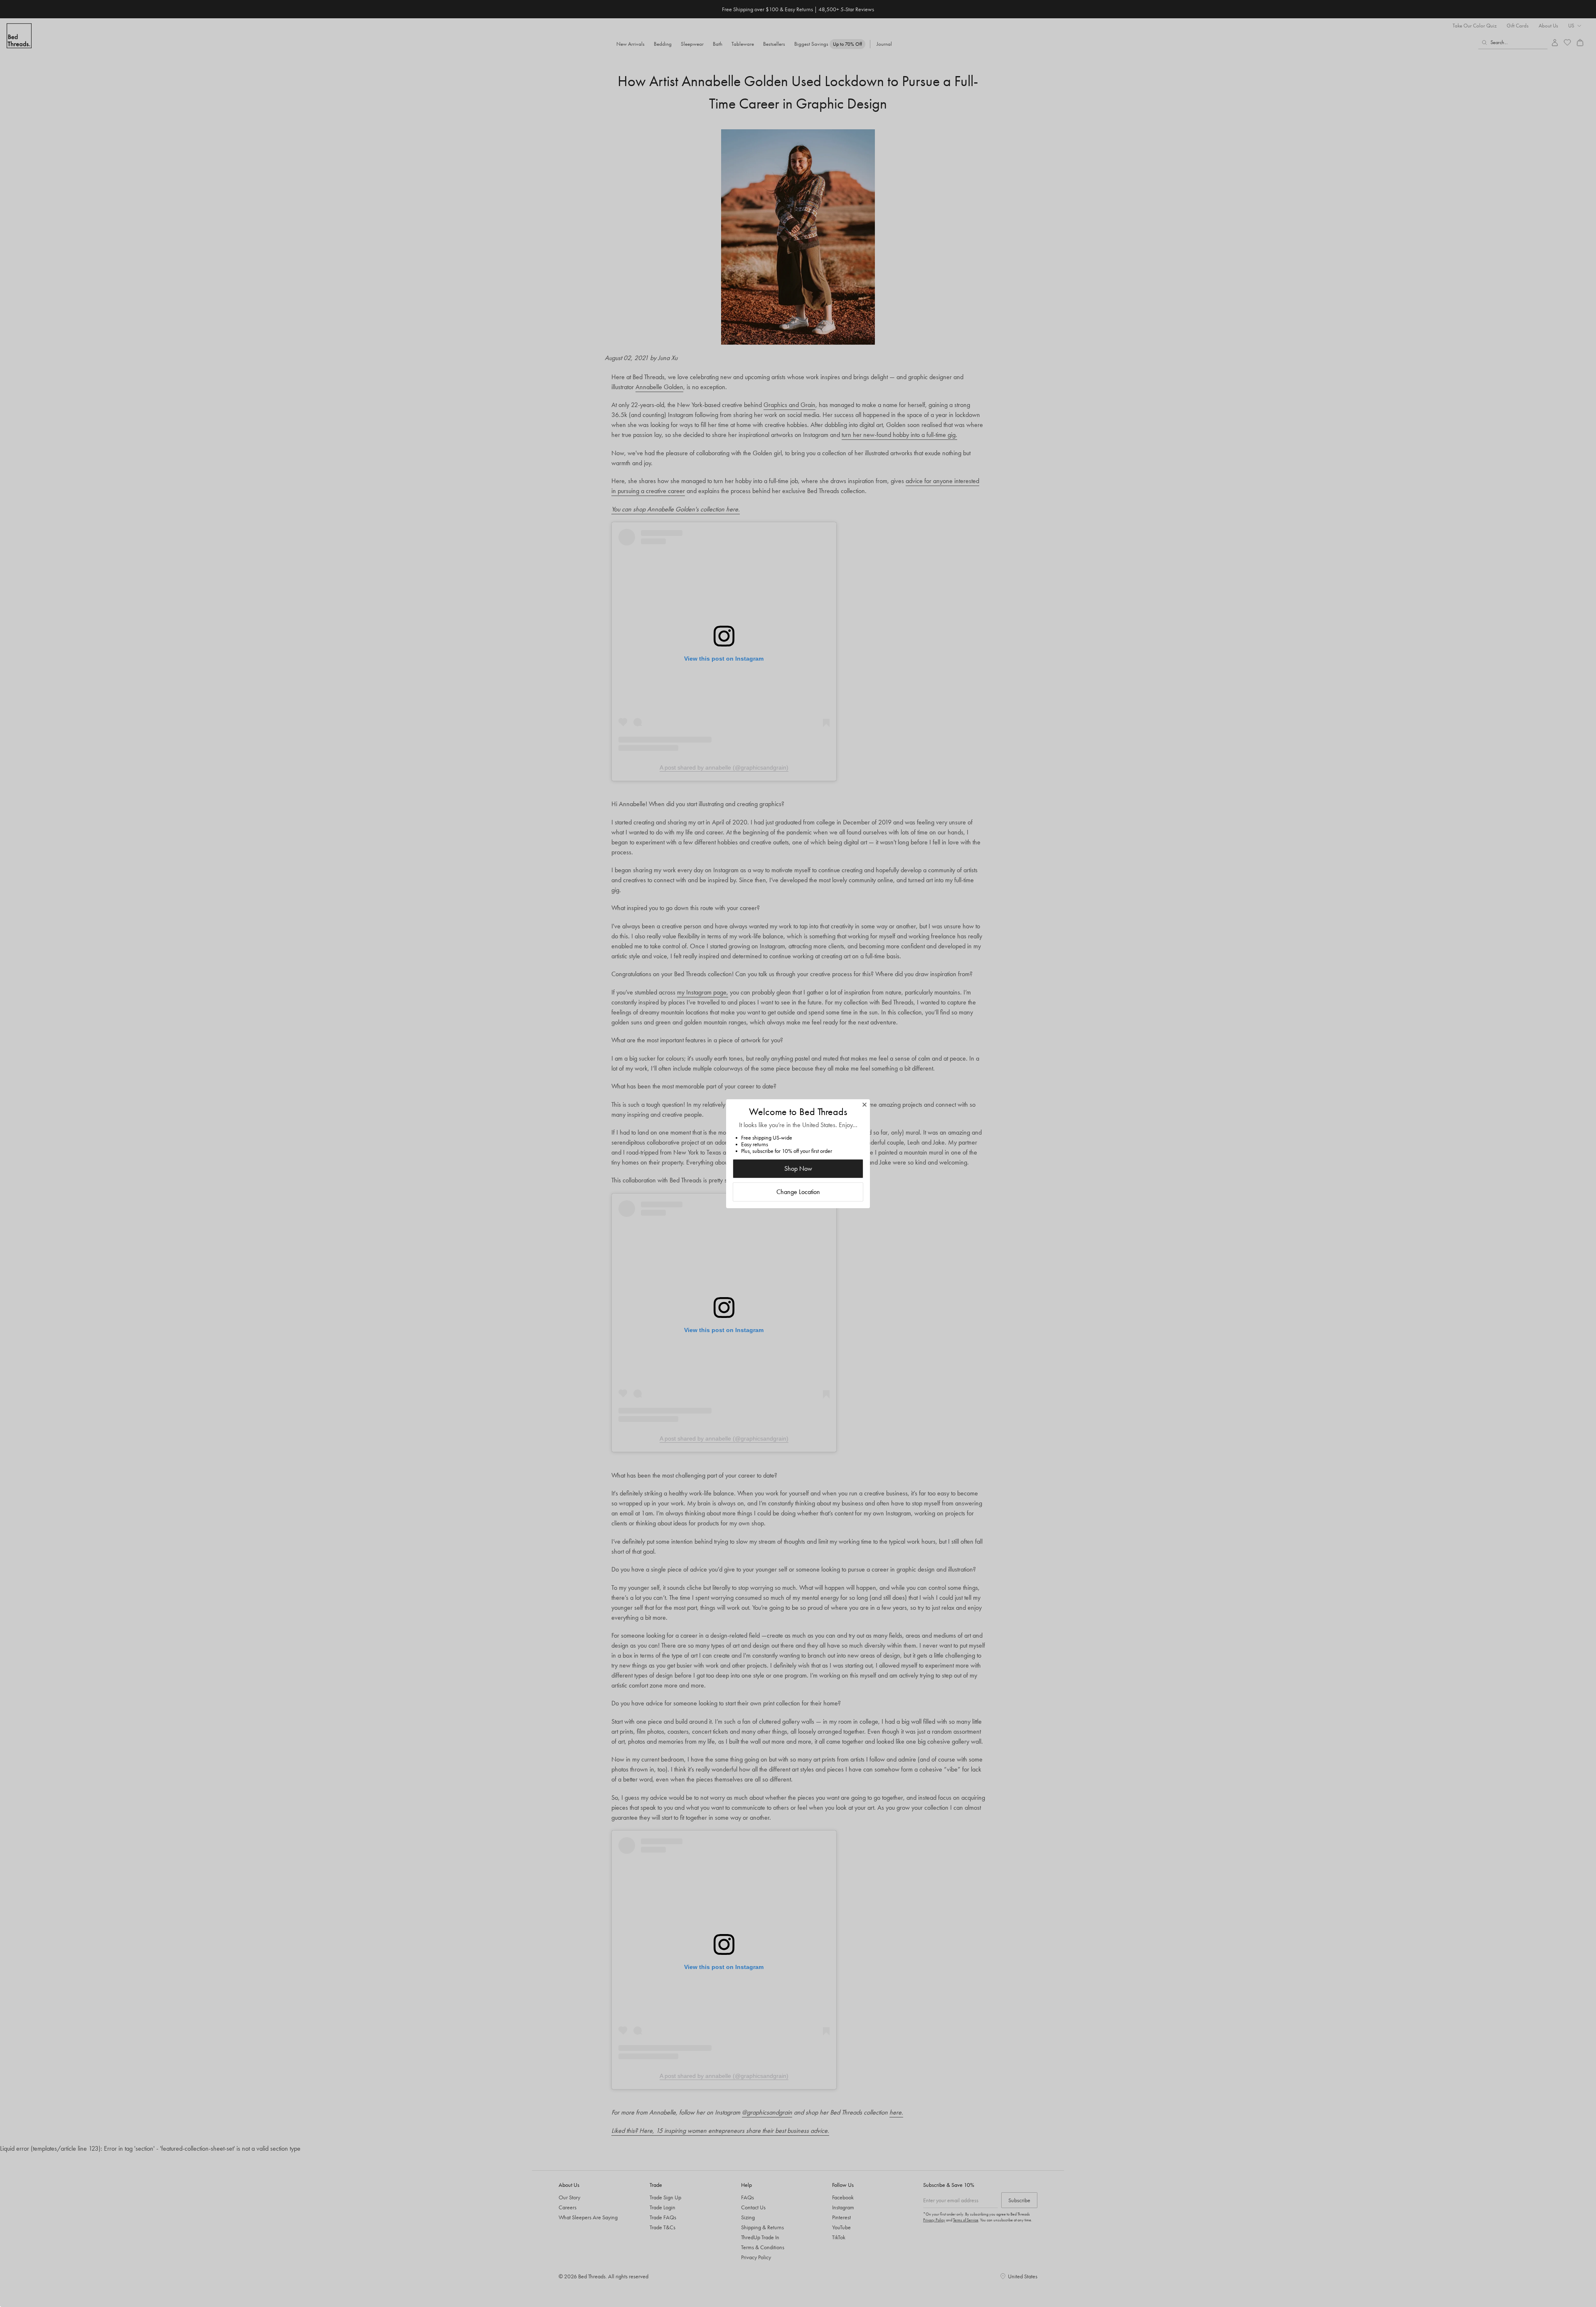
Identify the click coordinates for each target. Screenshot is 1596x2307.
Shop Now (798, 1168)
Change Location (798, 1192)
